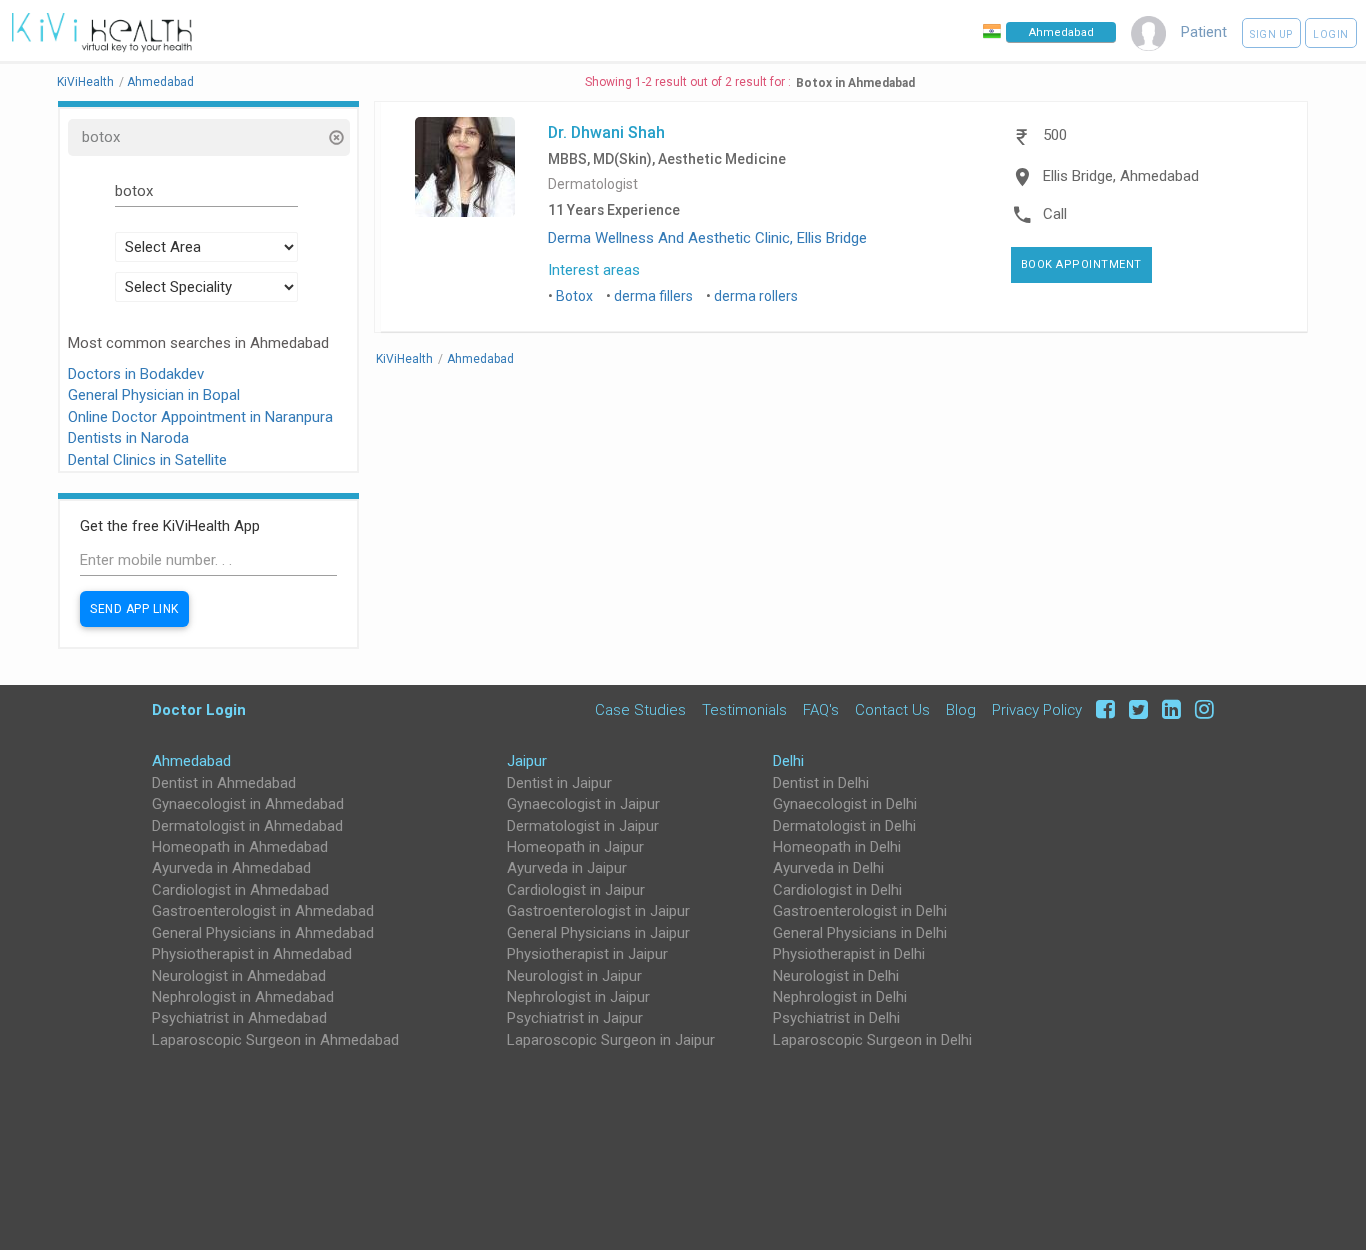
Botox (574, 296)
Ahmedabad (191, 761)
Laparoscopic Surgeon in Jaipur (611, 1040)
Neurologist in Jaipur (574, 976)
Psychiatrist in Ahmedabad (239, 1018)
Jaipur (527, 761)
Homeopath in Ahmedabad (240, 847)
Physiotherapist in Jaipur (587, 954)
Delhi (788, 761)
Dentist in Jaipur (559, 783)
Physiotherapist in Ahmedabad (252, 954)
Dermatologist (593, 184)
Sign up (1271, 34)
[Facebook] (1102, 709)
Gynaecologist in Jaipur (583, 804)
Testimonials (744, 709)
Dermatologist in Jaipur (583, 826)
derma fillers (653, 296)
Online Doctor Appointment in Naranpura (200, 417)
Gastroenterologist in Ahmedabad (263, 911)
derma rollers (756, 296)
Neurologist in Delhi (836, 976)
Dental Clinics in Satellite (147, 460)
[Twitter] (1135, 709)
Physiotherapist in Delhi (849, 954)
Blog (961, 709)
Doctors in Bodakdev (136, 374)
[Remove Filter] (335, 139)
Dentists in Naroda (128, 438)
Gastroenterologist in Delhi (860, 911)
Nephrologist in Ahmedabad (243, 997)
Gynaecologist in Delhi (845, 804)
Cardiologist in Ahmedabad (240, 890)
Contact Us (892, 709)
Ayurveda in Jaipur (567, 868)
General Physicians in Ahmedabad (263, 933)
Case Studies (640, 709)
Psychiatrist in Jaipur (575, 1018)
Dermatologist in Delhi (844, 826)
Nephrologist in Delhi (840, 997)
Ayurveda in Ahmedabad (231, 868)
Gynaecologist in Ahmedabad (248, 804)
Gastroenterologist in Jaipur (598, 911)
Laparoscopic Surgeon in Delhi (872, 1040)
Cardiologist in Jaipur (576, 890)
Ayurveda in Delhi (828, 868)
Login (1331, 34)
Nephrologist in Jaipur (578, 997)
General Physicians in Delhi (860, 933)
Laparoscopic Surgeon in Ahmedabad (275, 1040)
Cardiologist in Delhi (837, 890)
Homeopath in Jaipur (575, 847)
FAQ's (821, 709)
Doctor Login (199, 709)
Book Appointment (1081, 264)
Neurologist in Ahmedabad (239, 976)
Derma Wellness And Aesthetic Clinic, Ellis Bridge (707, 238)
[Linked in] (1168, 709)
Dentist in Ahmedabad (224, 783)
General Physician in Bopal (154, 395)
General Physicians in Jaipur (598, 933)
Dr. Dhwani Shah (606, 132)
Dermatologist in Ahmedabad (247, 826)
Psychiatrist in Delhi (836, 1018)
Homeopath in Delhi (837, 847)
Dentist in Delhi (821, 783)
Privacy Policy (1037, 709)
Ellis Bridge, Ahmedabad (1121, 176)
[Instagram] (1199, 709)
